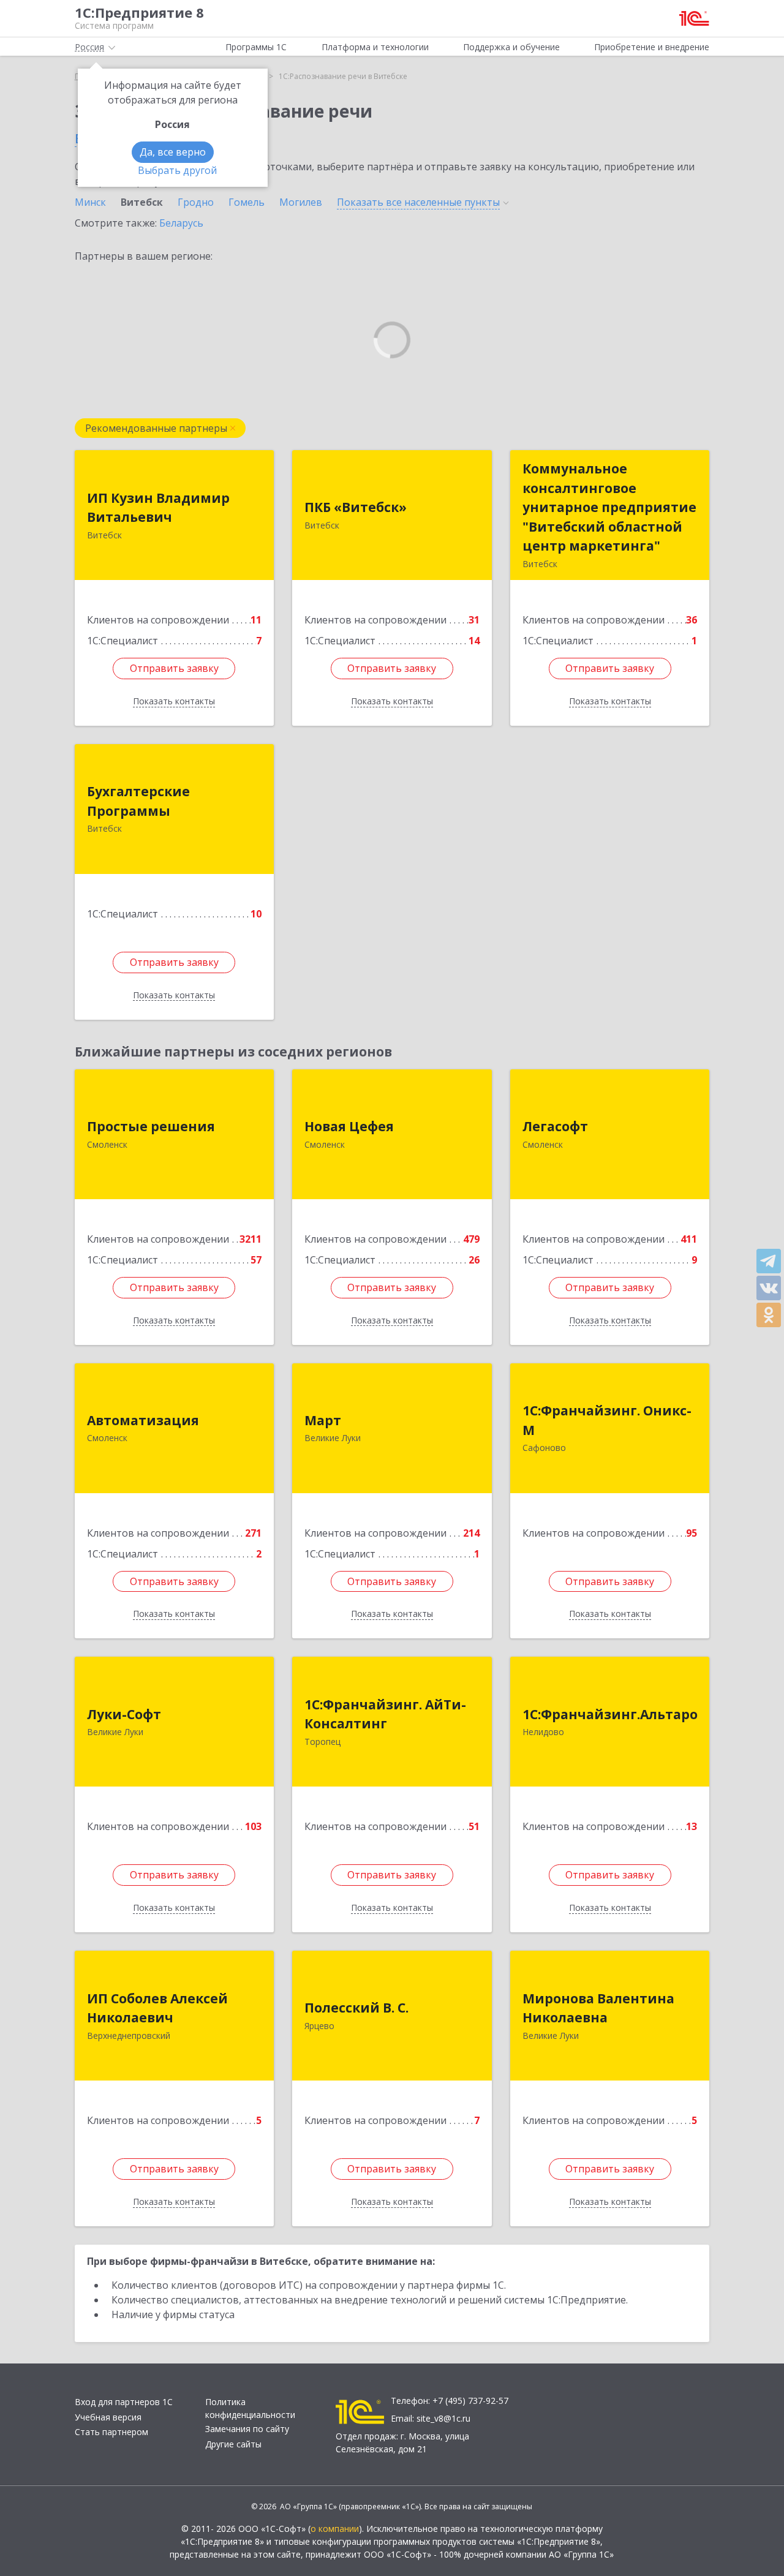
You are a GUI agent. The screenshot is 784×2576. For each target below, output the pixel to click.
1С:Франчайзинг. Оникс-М (607, 1420)
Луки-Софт (124, 1714)
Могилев (301, 202)
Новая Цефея (349, 1126)
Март (323, 1420)
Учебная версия (108, 2417)
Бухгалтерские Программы (138, 801)
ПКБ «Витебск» (356, 507)
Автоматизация (143, 1420)
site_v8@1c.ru (443, 2418)
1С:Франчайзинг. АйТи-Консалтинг (385, 1714)
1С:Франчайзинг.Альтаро (610, 1714)
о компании (335, 2529)
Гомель (247, 202)
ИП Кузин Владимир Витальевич (158, 508)
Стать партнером (111, 2432)
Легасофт (555, 1126)
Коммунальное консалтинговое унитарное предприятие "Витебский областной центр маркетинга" (609, 507)
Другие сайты (233, 2444)
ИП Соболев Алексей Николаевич (157, 2008)
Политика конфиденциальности (250, 2408)
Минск (90, 202)
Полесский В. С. (356, 2008)
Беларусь (181, 223)
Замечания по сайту (247, 2429)
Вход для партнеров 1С (124, 2402)
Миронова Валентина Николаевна (598, 2008)
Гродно (196, 202)
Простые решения (151, 1126)
